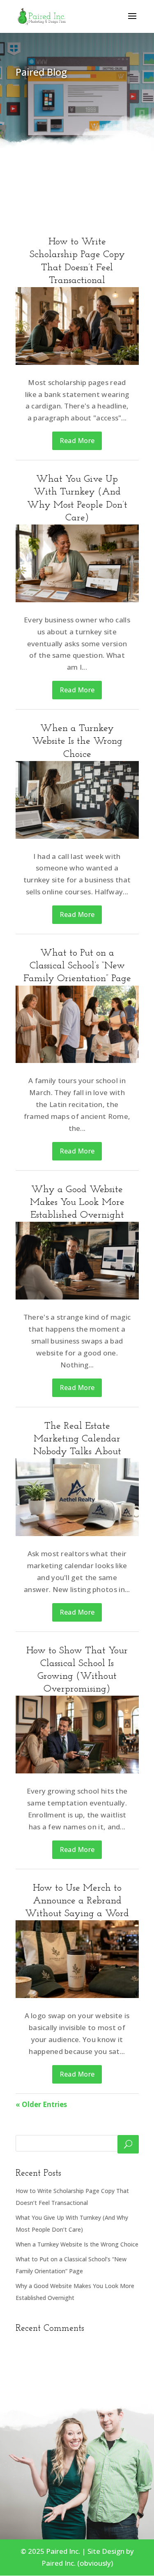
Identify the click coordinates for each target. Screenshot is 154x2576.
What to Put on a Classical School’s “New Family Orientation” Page (77, 966)
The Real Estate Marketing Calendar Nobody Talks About (77, 1439)
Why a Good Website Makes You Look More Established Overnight (77, 1202)
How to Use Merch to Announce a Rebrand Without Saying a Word (77, 1901)
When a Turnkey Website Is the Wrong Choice (77, 741)
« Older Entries (41, 2104)
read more (77, 441)
